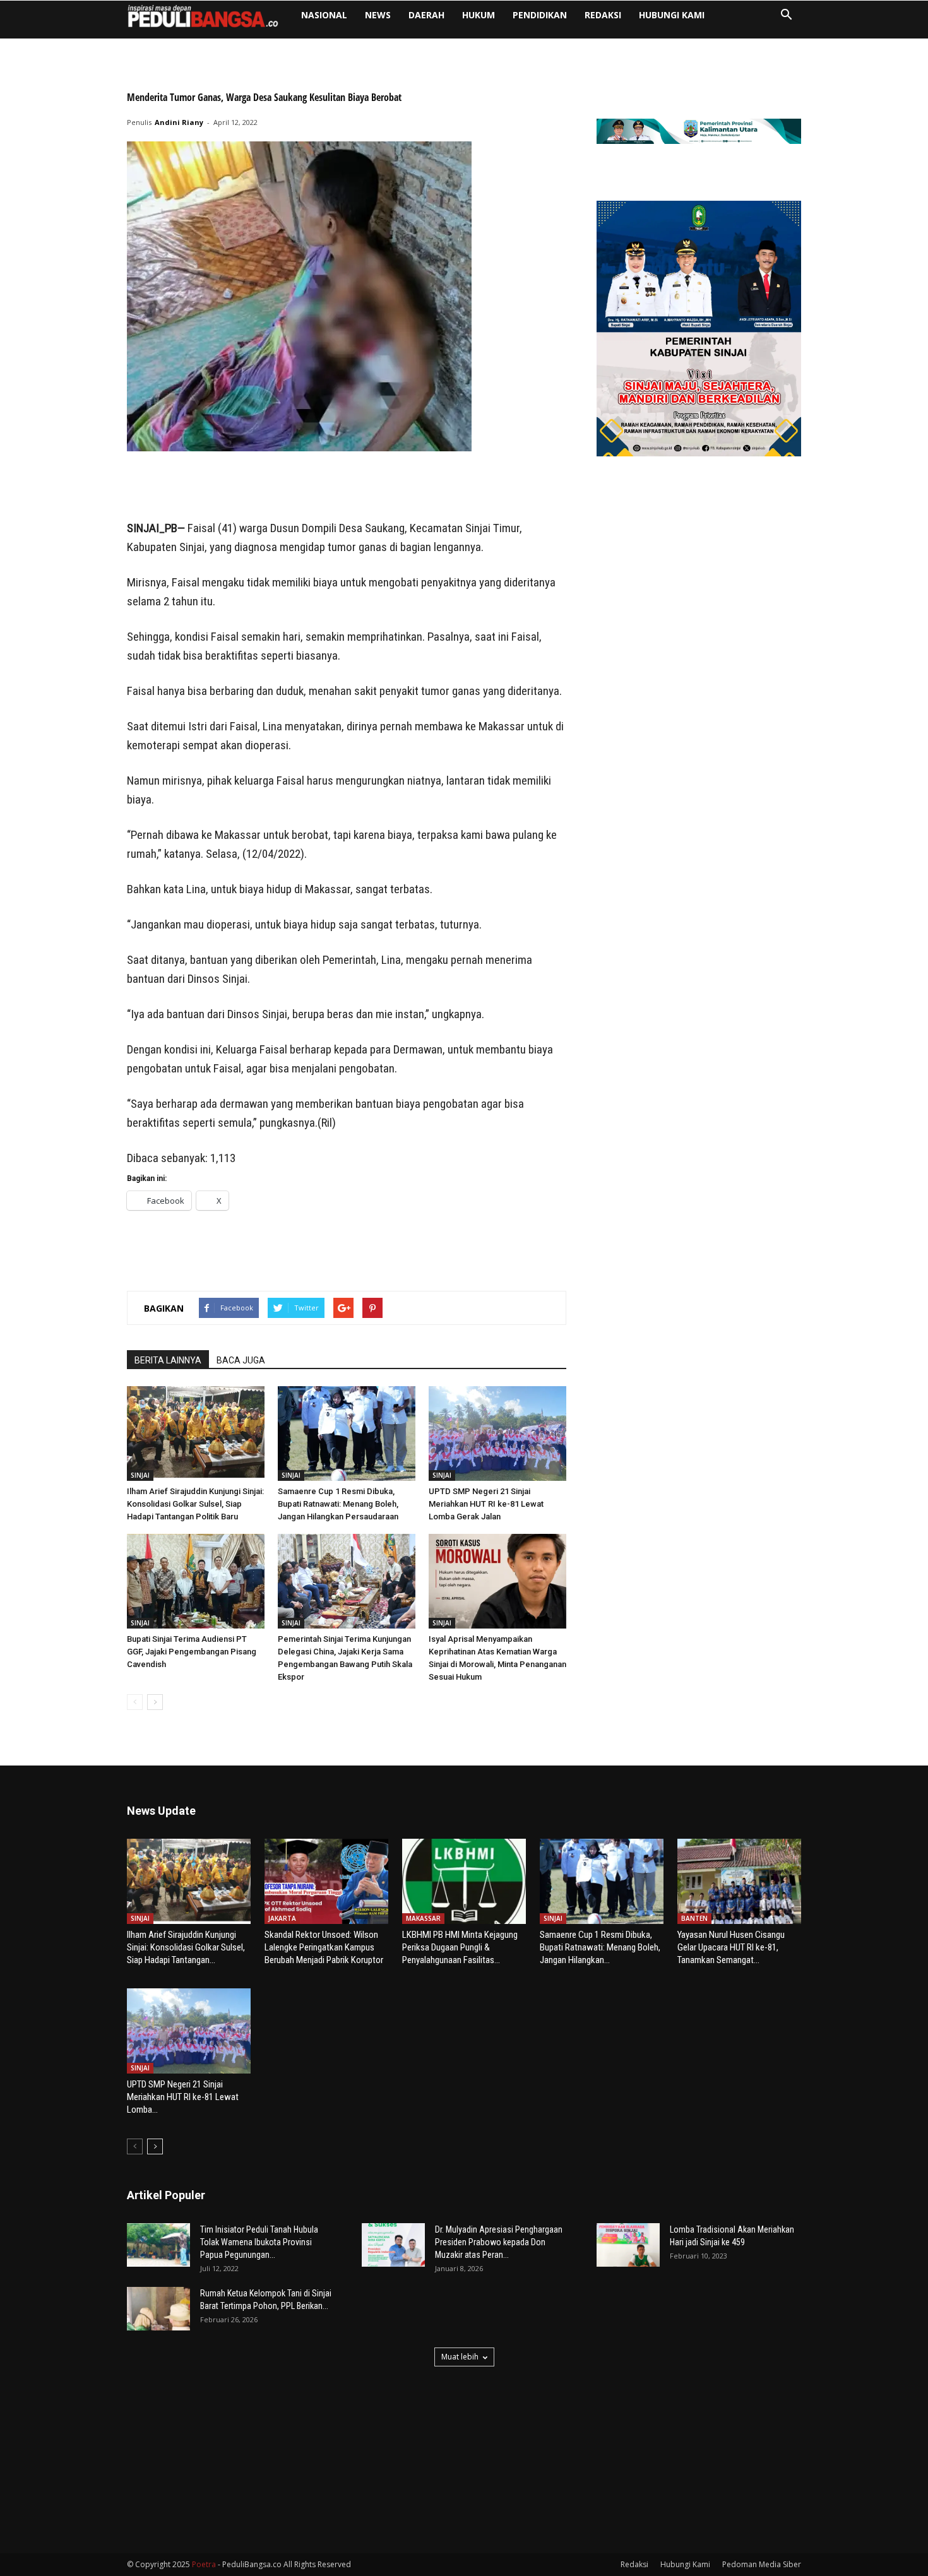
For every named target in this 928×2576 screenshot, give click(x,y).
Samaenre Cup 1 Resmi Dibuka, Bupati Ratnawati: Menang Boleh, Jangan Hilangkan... (600, 1947)
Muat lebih (460, 2357)
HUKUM (479, 15)
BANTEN (694, 1918)
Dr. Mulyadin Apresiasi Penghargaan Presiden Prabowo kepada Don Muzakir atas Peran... (499, 2242)
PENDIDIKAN (540, 15)
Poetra (204, 2564)
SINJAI (140, 1475)
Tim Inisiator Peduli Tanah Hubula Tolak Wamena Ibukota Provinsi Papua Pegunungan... (259, 2242)
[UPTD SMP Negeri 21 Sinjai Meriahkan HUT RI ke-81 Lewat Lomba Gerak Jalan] (497, 1433)
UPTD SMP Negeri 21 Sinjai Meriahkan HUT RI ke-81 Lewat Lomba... (183, 2097)
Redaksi (603, 15)
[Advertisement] (347, 487)
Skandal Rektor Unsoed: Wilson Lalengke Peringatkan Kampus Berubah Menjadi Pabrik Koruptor (324, 1947)
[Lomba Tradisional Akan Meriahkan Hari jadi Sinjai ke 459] (628, 2245)
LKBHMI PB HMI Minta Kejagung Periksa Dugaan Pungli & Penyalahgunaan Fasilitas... (460, 1947)
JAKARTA (282, 1918)
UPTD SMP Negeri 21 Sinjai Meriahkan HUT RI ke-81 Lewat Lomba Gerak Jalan (486, 1504)
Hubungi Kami (672, 15)
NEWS (378, 15)
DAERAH (426, 15)
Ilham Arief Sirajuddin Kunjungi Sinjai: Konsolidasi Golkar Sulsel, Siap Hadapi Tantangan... (186, 1947)
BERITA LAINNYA (168, 1360)
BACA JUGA (241, 1360)
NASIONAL (324, 15)
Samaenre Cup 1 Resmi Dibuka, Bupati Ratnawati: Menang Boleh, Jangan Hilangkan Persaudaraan (338, 1504)
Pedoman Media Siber (762, 2564)
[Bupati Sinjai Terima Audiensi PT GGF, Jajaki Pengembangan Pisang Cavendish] (196, 1581)
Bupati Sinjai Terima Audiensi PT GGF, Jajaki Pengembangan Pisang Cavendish (192, 1652)
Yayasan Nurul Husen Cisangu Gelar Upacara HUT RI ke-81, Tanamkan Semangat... (731, 1947)
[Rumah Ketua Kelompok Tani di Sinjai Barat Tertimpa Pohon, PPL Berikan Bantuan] (158, 2309)
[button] (786, 16)
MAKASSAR (423, 1918)
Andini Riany (179, 122)
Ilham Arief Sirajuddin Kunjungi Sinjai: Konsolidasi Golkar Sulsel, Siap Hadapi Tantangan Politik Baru (195, 1504)
